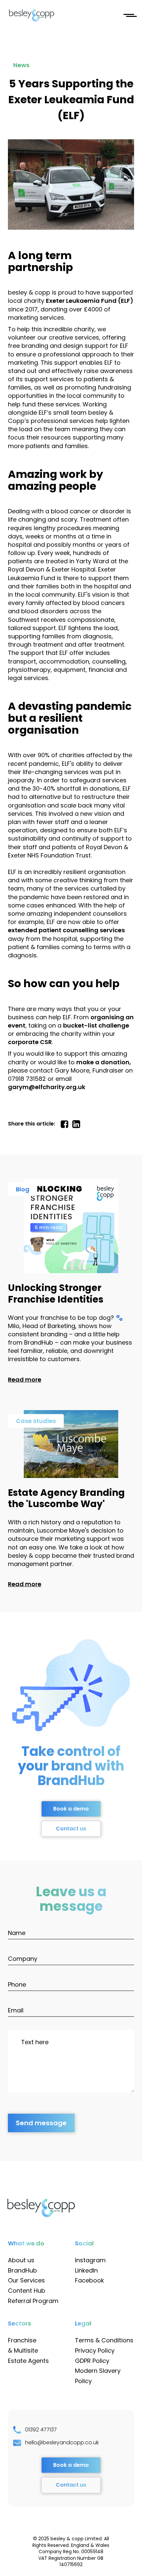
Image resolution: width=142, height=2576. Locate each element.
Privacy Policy (95, 2350)
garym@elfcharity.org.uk (47, 1087)
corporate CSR (30, 1042)
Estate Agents (28, 2361)
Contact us (71, 1829)
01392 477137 (41, 2430)
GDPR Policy (92, 2361)
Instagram (90, 2260)
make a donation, (104, 1062)
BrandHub (22, 2270)
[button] (129, 15)
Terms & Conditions (104, 2340)
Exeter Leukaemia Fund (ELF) (90, 301)
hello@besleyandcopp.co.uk (62, 2443)
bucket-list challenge (96, 1025)
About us (21, 2260)
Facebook (89, 2280)
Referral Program (33, 2301)
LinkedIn (86, 2270)
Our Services (26, 2280)
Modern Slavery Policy (98, 2376)
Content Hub (27, 2291)
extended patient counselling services (66, 930)
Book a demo (71, 1809)
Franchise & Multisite (23, 2345)
